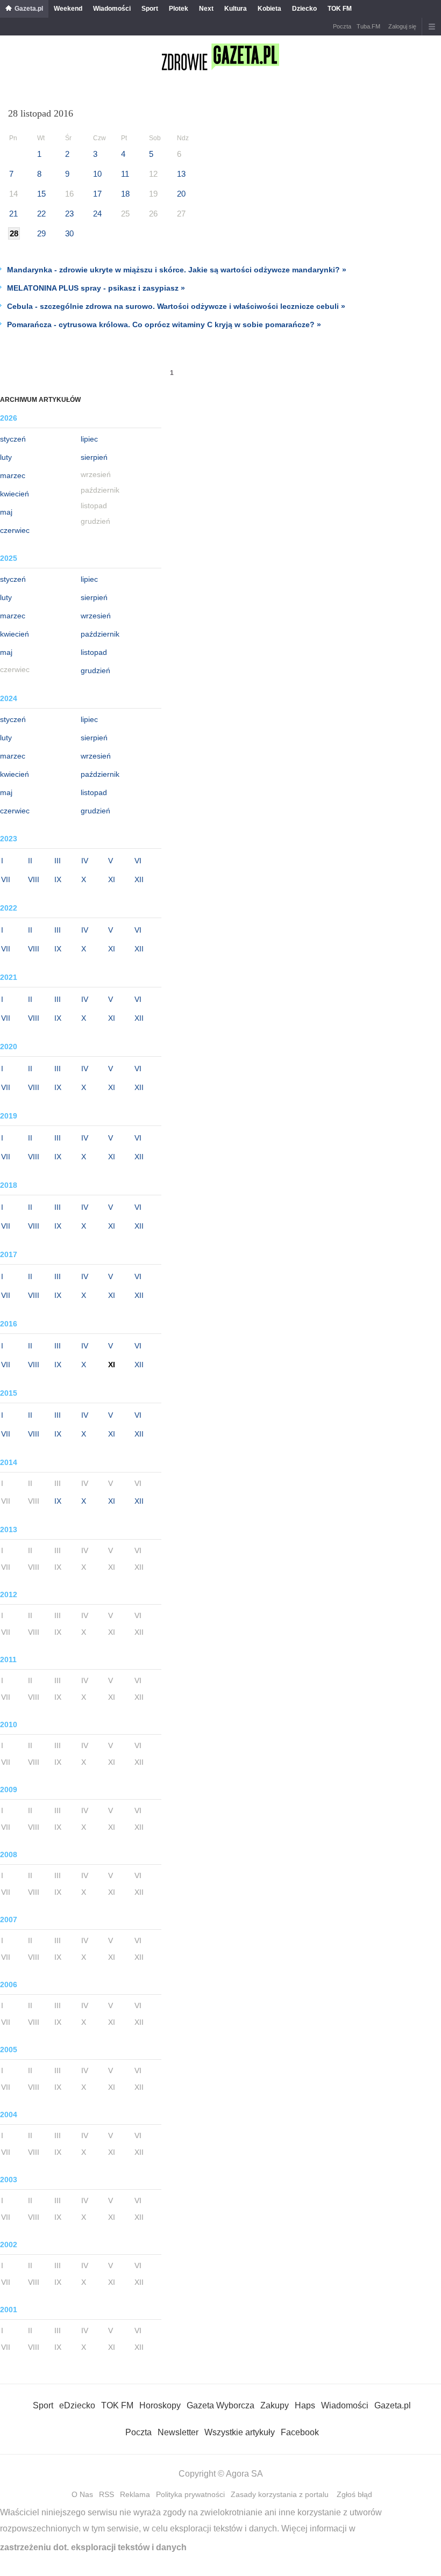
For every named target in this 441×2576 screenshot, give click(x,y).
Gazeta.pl (29, 9)
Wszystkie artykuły (240, 2432)
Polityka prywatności (190, 2494)
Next (206, 9)
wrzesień (96, 616)
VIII (34, 879)
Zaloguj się (402, 26)
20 (181, 194)
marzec (13, 475)
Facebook (300, 2432)
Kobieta (269, 9)
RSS (106, 2494)
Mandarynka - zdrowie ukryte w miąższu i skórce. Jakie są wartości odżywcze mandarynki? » (177, 270)
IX (58, 879)
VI (138, 861)
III (58, 861)
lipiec (89, 439)
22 (41, 214)
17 (97, 194)
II (30, 861)
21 (13, 214)
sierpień (94, 457)
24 (97, 214)
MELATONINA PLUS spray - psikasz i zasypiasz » (96, 288)
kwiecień (15, 494)
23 (69, 214)
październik (100, 634)
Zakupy (275, 2405)
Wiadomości (112, 9)
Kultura (236, 9)
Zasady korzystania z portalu (280, 2494)
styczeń (13, 439)
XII (139, 879)
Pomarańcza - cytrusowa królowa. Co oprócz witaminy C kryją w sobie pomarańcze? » (164, 324)
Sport (150, 9)
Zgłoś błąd (354, 2494)
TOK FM (340, 9)
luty (6, 457)
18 (125, 194)
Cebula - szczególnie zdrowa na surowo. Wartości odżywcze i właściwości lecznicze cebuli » (176, 306)
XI (112, 879)
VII (6, 879)
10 (97, 174)
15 (41, 194)
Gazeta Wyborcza (220, 2405)
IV (85, 861)
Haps (305, 2405)
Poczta (342, 26)
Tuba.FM (368, 26)
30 (69, 233)
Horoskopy (160, 2405)
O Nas (82, 2494)
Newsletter (178, 2432)
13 (181, 174)
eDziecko (77, 2405)
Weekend (68, 9)
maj (6, 512)
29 (41, 233)
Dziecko (304, 9)
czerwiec (15, 530)
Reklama (135, 2494)
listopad (94, 652)
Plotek (179, 9)
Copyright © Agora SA (221, 2474)
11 (125, 174)
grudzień (95, 670)
